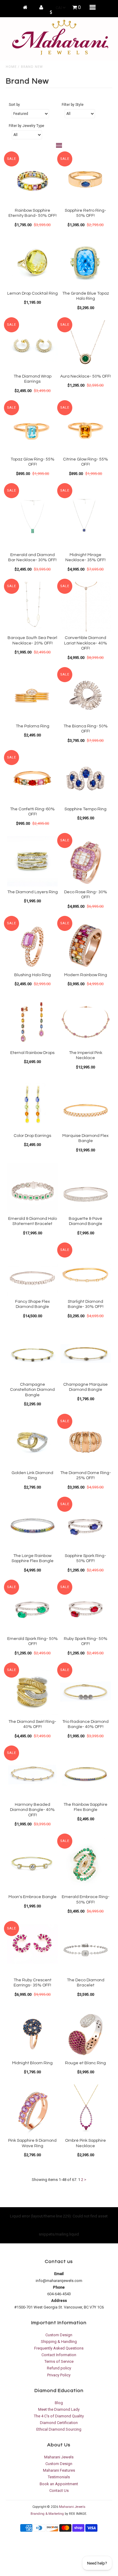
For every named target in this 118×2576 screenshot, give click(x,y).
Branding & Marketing (47, 2514)
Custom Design (59, 2335)
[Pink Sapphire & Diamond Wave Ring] (32, 2110)
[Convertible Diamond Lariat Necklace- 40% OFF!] (86, 607)
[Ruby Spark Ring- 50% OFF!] (86, 1608)
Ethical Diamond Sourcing (59, 2429)
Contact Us (59, 2491)
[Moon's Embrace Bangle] (32, 1862)
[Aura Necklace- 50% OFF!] (86, 346)
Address (59, 2301)
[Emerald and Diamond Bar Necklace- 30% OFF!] (32, 518)
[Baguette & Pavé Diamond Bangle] (86, 1188)
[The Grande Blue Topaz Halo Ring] (86, 263)
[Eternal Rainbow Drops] (32, 1022)
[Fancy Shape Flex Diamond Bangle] (32, 1271)
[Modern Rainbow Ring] (86, 944)
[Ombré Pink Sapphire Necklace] (86, 2110)
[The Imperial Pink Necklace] (86, 1022)
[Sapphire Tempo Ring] (86, 778)
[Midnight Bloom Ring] (32, 2032)
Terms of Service (59, 2361)
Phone (59, 2287)
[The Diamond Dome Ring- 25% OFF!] (86, 1442)
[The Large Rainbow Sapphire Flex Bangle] (32, 1525)
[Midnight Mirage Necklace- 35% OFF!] (86, 518)
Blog (59, 2403)
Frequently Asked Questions (59, 2348)
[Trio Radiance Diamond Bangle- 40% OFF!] (86, 1691)
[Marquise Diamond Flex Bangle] (86, 1105)
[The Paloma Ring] (32, 695)
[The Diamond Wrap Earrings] (32, 346)
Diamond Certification (59, 2423)
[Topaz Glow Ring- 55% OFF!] (32, 429)
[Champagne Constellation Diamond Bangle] (32, 1354)
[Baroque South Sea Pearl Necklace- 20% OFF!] (32, 607)
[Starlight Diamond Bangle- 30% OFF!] (86, 1271)
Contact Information (59, 2355)
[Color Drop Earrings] (32, 1105)
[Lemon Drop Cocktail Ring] (32, 263)
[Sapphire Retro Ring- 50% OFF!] (86, 180)
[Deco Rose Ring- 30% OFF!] (86, 861)
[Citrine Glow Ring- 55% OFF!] (86, 429)
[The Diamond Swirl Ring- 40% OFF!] (32, 1691)
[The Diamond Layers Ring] (32, 861)
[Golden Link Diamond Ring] (32, 1442)
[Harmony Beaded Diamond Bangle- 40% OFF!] (32, 1774)
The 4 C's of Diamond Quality (59, 2416)
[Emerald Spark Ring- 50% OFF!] (32, 1608)
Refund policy (59, 2368)
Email (59, 2274)
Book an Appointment (59, 2484)
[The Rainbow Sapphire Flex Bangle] (86, 1774)
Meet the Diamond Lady (59, 2409)
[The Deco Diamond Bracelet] (86, 1949)
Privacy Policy (59, 2375)
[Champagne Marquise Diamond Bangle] (86, 1354)
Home (11, 67)
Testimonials (59, 2477)
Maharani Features (59, 2470)
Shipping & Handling (59, 2342)
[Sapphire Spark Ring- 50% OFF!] (86, 1525)
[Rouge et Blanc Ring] (86, 2032)
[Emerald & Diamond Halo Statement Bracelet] (32, 1188)
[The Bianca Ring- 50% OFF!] (86, 695)
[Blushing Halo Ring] (32, 944)
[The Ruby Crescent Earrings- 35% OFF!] (32, 1944)
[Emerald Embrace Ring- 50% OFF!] (86, 1864)
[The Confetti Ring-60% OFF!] (32, 778)
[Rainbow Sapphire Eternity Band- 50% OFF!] (32, 180)
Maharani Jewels (59, 2457)
